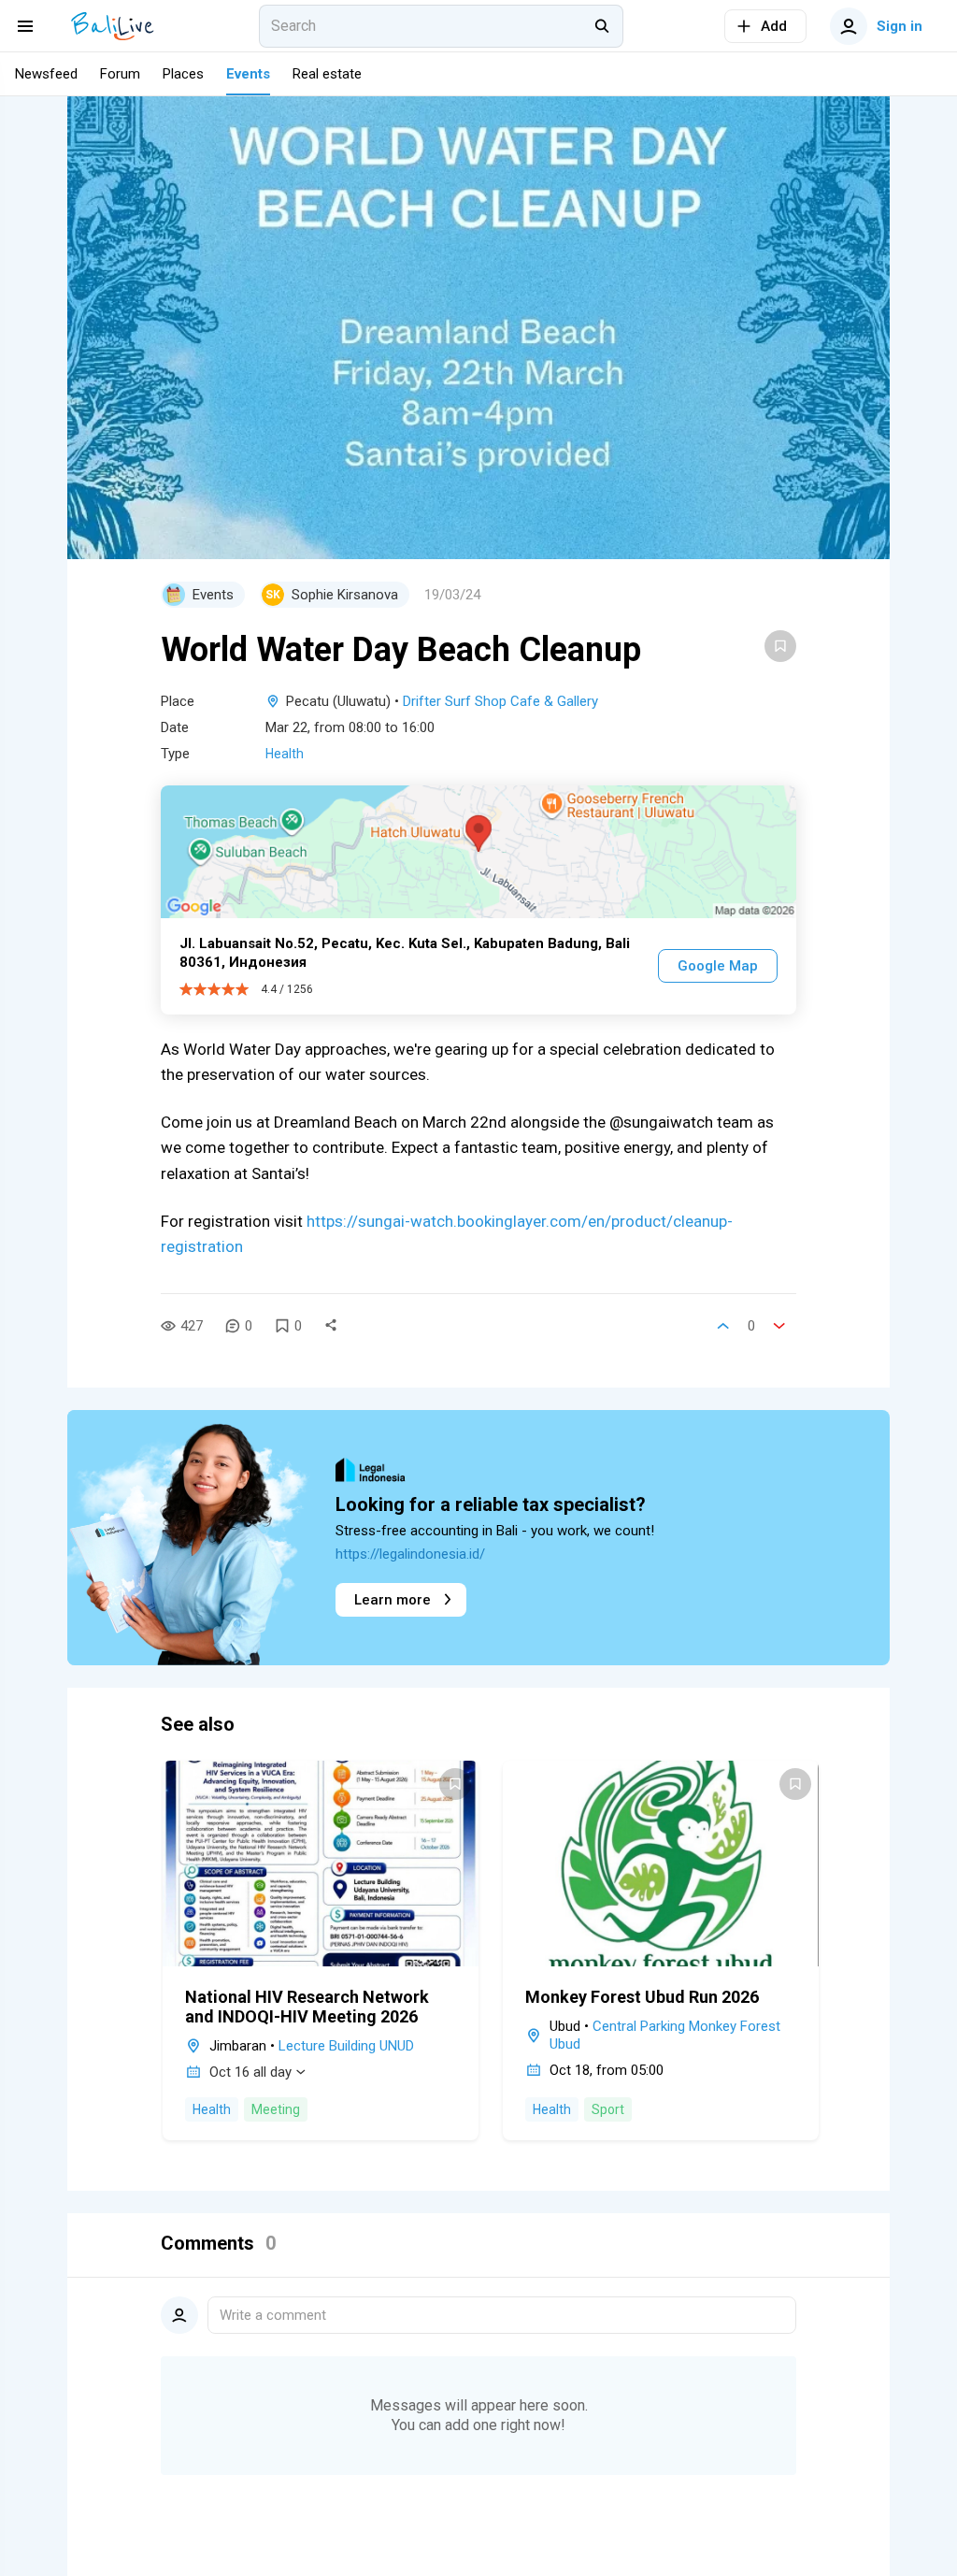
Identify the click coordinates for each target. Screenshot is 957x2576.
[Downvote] (779, 1326)
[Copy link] (331, 1326)
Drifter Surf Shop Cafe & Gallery (500, 701)
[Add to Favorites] (780, 646)
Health (285, 754)
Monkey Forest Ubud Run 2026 (642, 1997)
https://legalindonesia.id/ (410, 1554)
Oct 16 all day (250, 2072)
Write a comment (273, 2315)
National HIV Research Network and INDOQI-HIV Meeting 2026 (307, 2007)
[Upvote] (723, 1326)
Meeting (276, 2109)
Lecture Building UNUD (346, 2046)
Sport (608, 2109)
